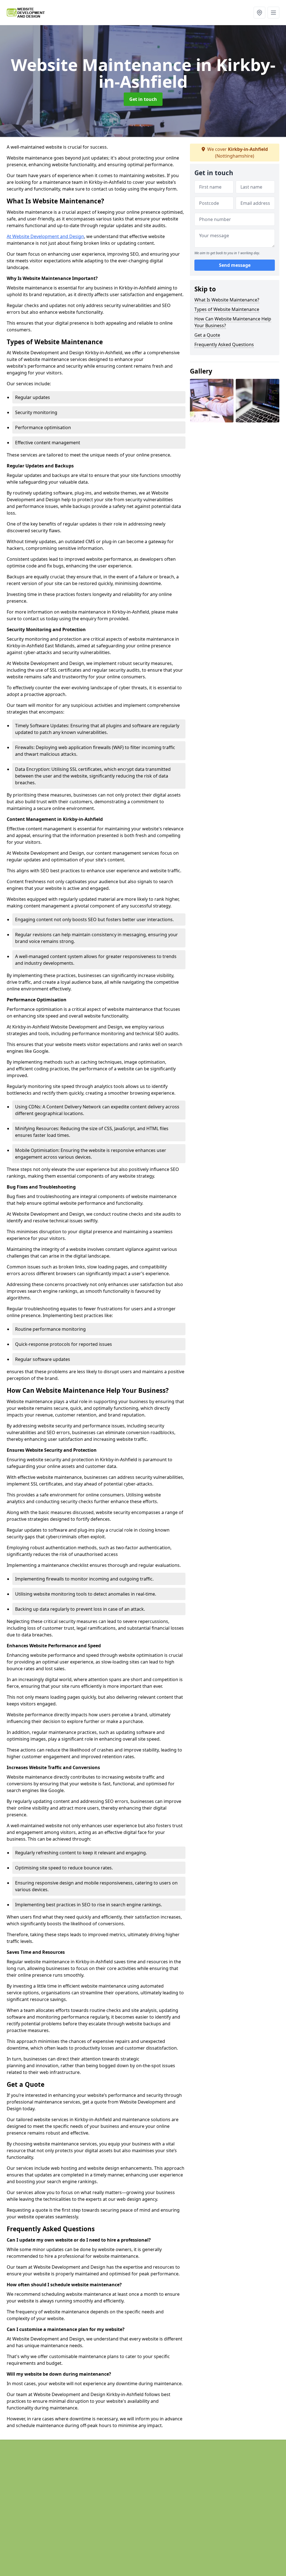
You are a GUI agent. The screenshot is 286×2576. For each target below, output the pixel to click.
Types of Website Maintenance (227, 309)
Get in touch (143, 99)
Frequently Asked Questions (224, 344)
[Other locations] (259, 13)
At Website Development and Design (45, 236)
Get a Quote (207, 335)
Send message (235, 265)
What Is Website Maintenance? (227, 300)
